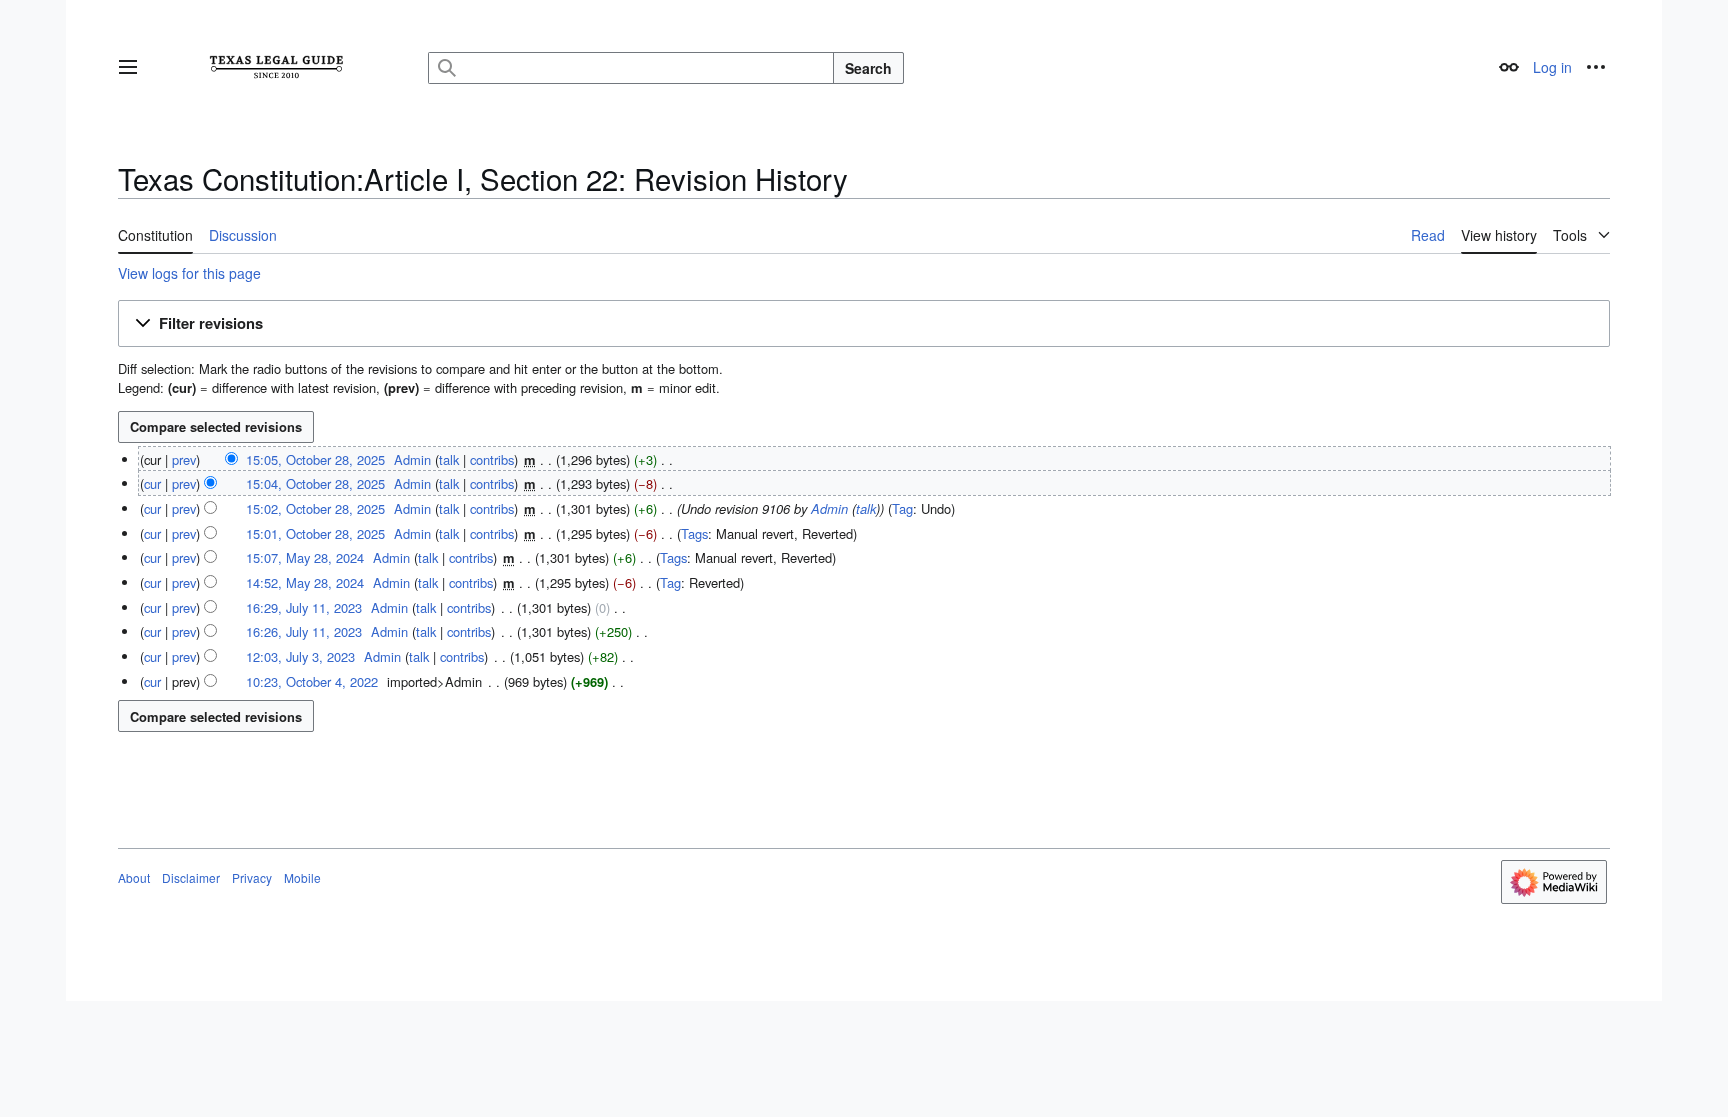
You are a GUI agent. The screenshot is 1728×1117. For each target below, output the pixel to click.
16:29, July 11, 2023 (304, 607)
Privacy (252, 877)
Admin (829, 508)
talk (449, 459)
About (134, 877)
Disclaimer (191, 877)
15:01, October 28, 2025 (315, 533)
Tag (902, 508)
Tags (694, 533)
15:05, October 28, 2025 (315, 459)
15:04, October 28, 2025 (315, 483)
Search (868, 68)
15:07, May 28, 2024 (305, 557)
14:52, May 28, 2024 (305, 582)
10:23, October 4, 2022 (312, 681)
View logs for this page (189, 273)
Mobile (302, 877)
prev (184, 459)
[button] (128, 67)
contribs (492, 459)
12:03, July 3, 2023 (300, 656)
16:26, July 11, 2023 (304, 631)
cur (152, 483)
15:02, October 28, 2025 (315, 508)
